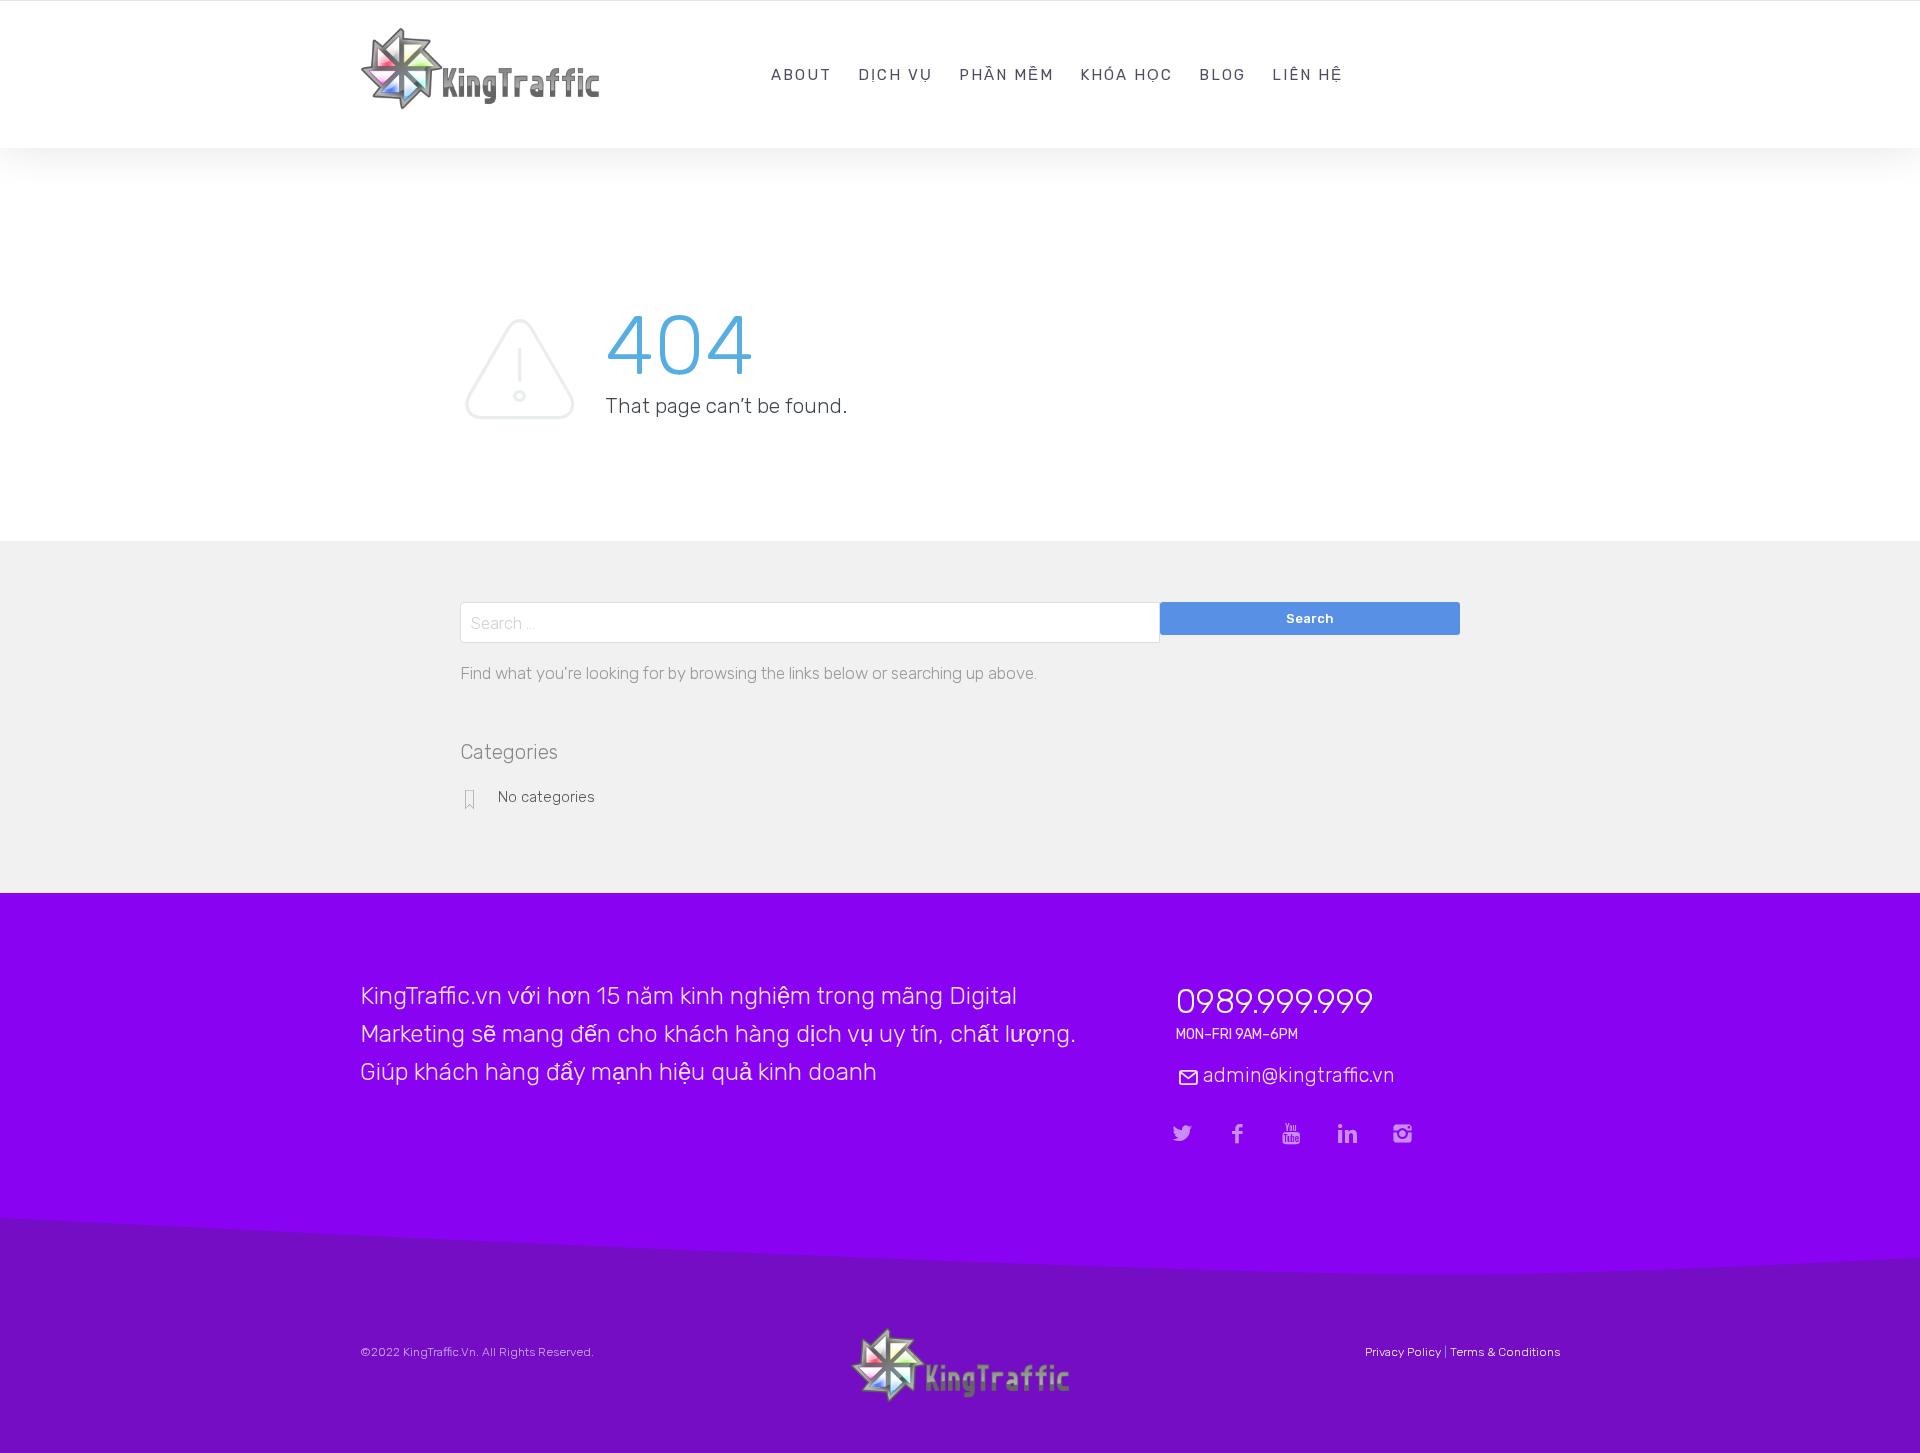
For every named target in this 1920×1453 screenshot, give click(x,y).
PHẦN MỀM (1006, 75)
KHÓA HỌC (1126, 75)
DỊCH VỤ (895, 75)
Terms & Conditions (1505, 1352)
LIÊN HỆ (1307, 75)
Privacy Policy (1403, 1352)
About (801, 75)
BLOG (1222, 75)
